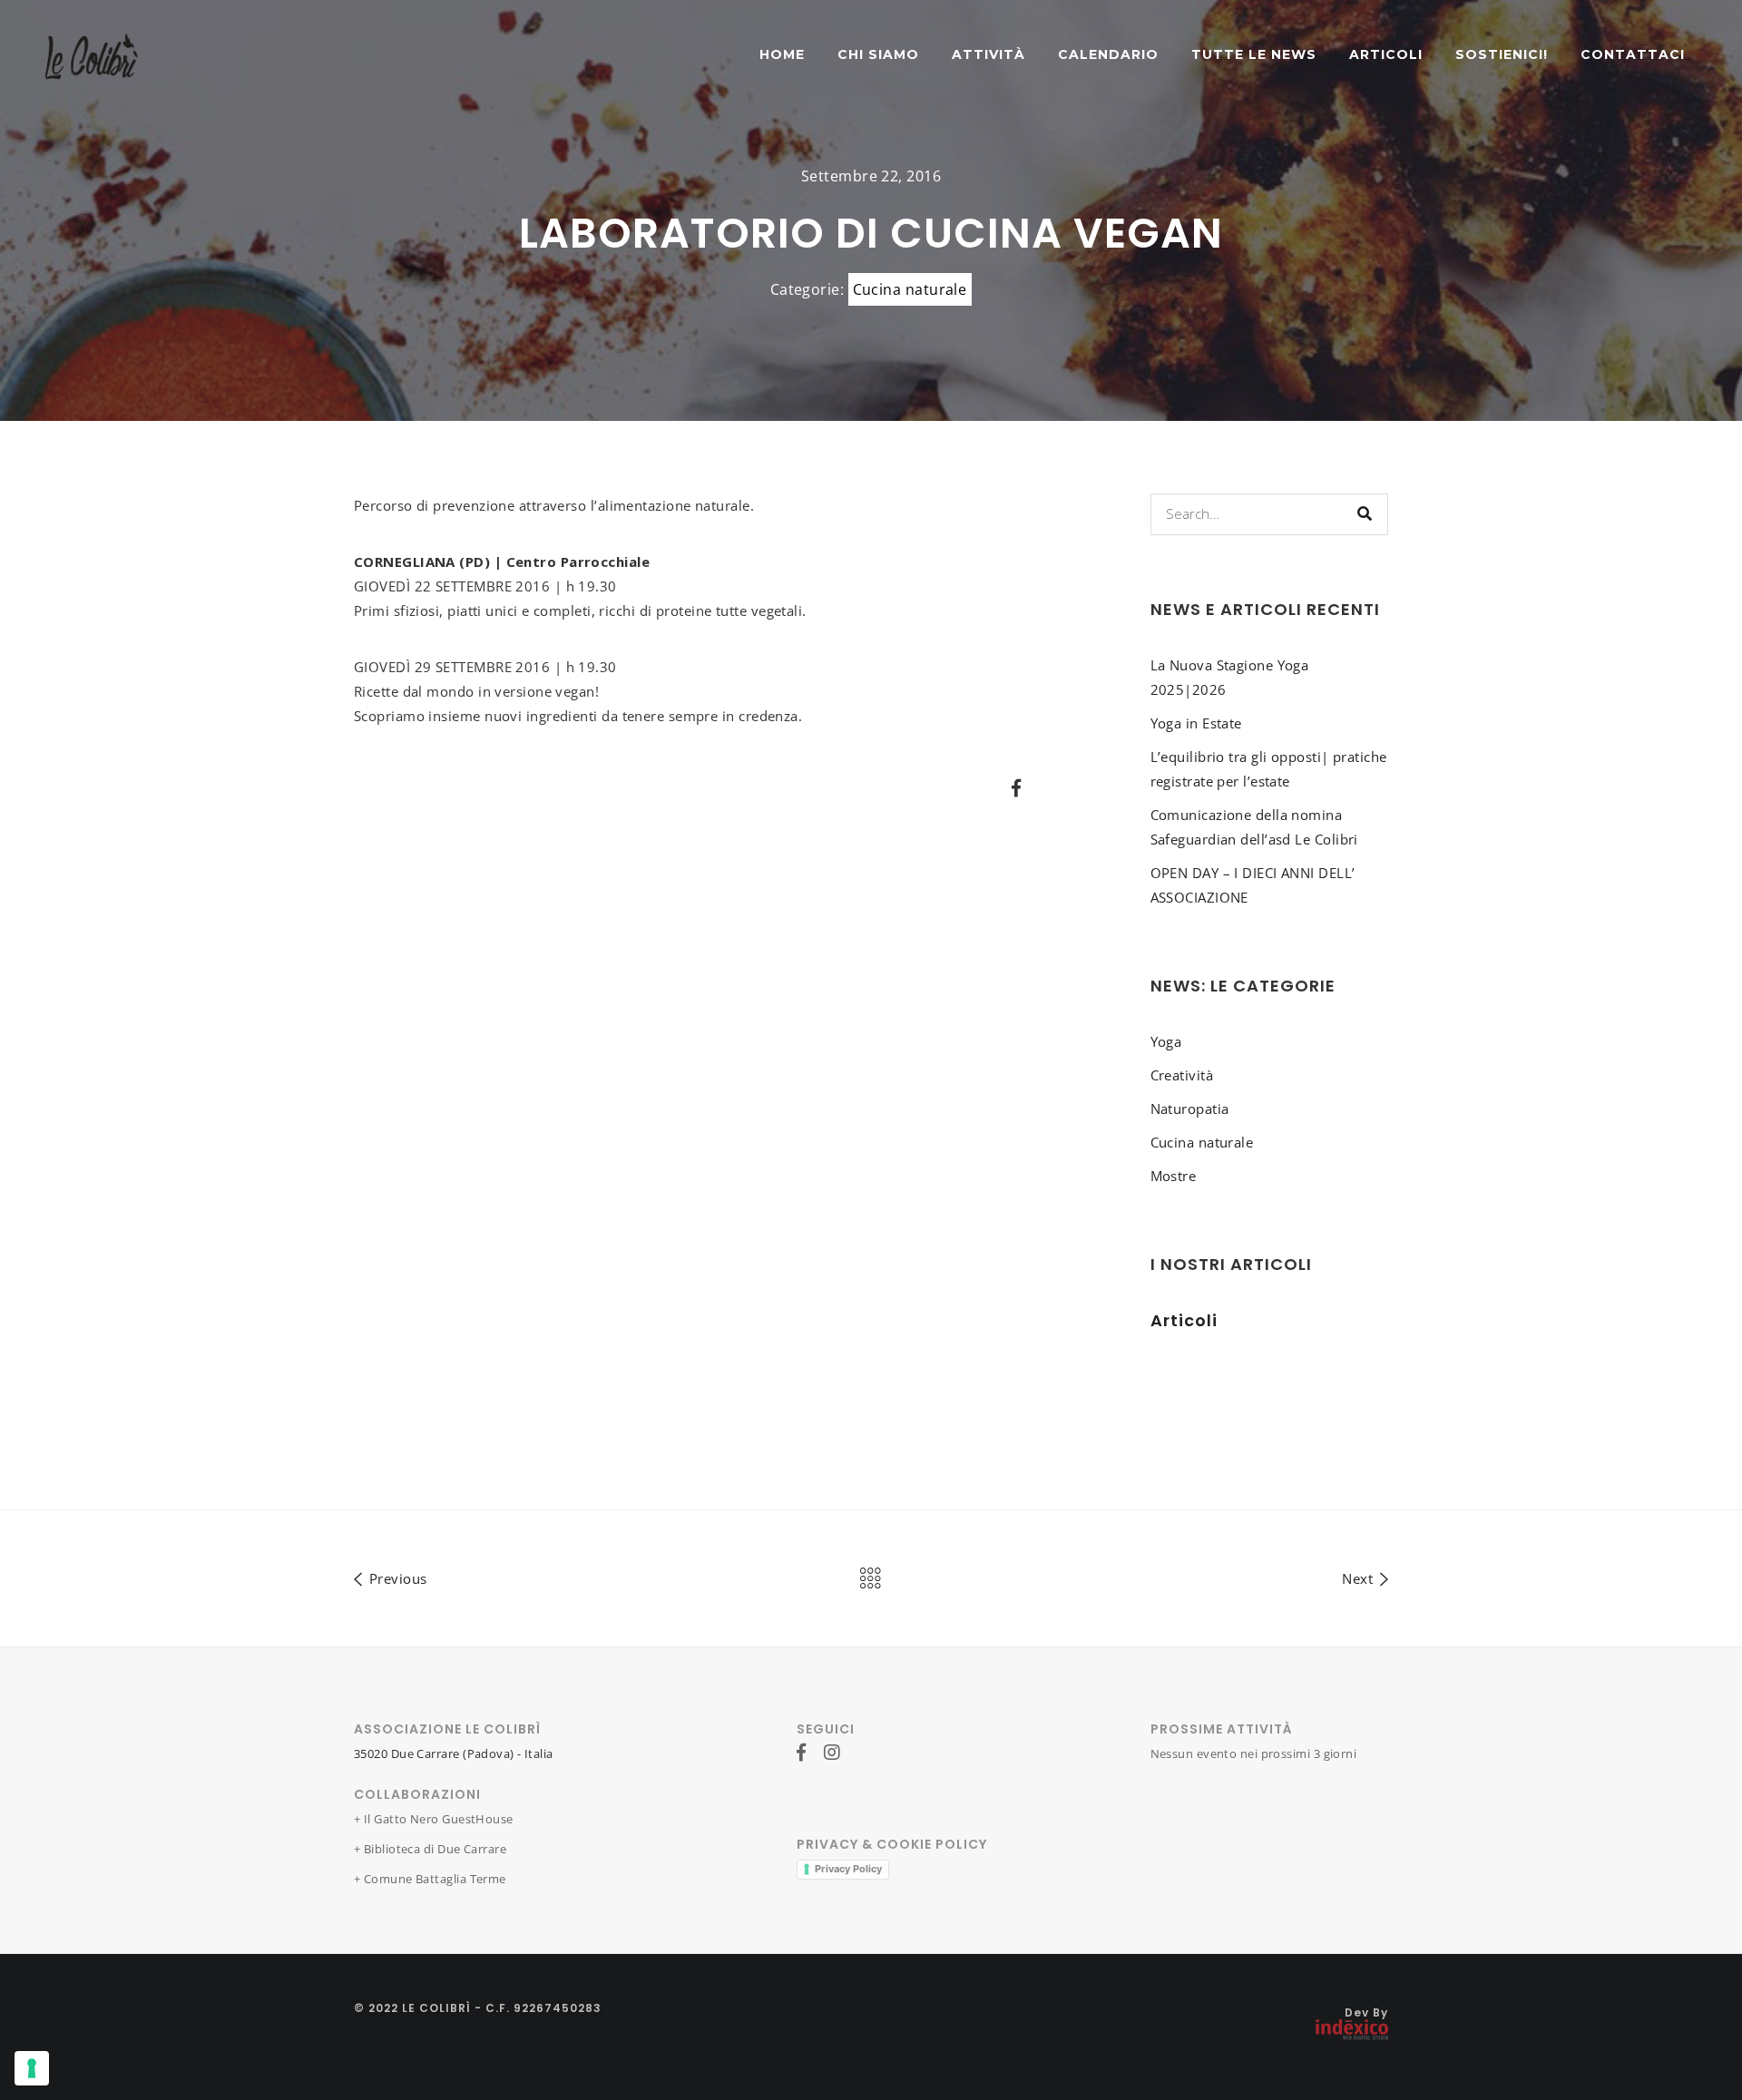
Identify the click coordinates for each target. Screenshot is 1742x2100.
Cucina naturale (910, 289)
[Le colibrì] (92, 54)
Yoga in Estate (1196, 723)
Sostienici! (1502, 54)
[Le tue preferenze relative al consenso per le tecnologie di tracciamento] (32, 2068)
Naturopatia (1190, 1109)
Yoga (1166, 1041)
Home (782, 54)
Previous (396, 1578)
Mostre (1174, 1176)
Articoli (1386, 54)
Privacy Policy (848, 1869)
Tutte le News (1254, 54)
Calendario (1108, 54)
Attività (988, 54)
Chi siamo (878, 54)
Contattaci (1633, 54)
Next (1359, 1578)
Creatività (1182, 1075)
